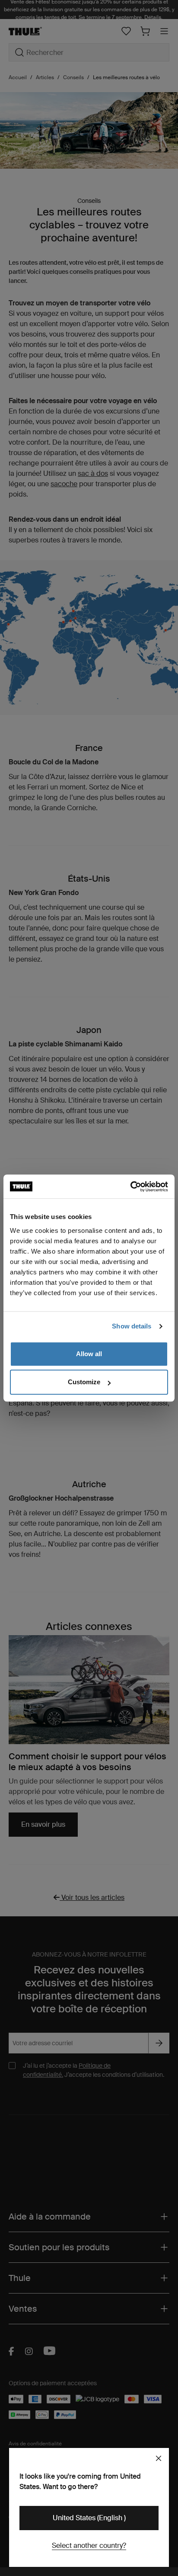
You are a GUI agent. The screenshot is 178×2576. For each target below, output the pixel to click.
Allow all (89, 1354)
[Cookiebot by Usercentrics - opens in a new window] (130, 1187)
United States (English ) (89, 2518)
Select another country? (89, 2546)
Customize (84, 1382)
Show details (132, 1326)
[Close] (159, 2458)
